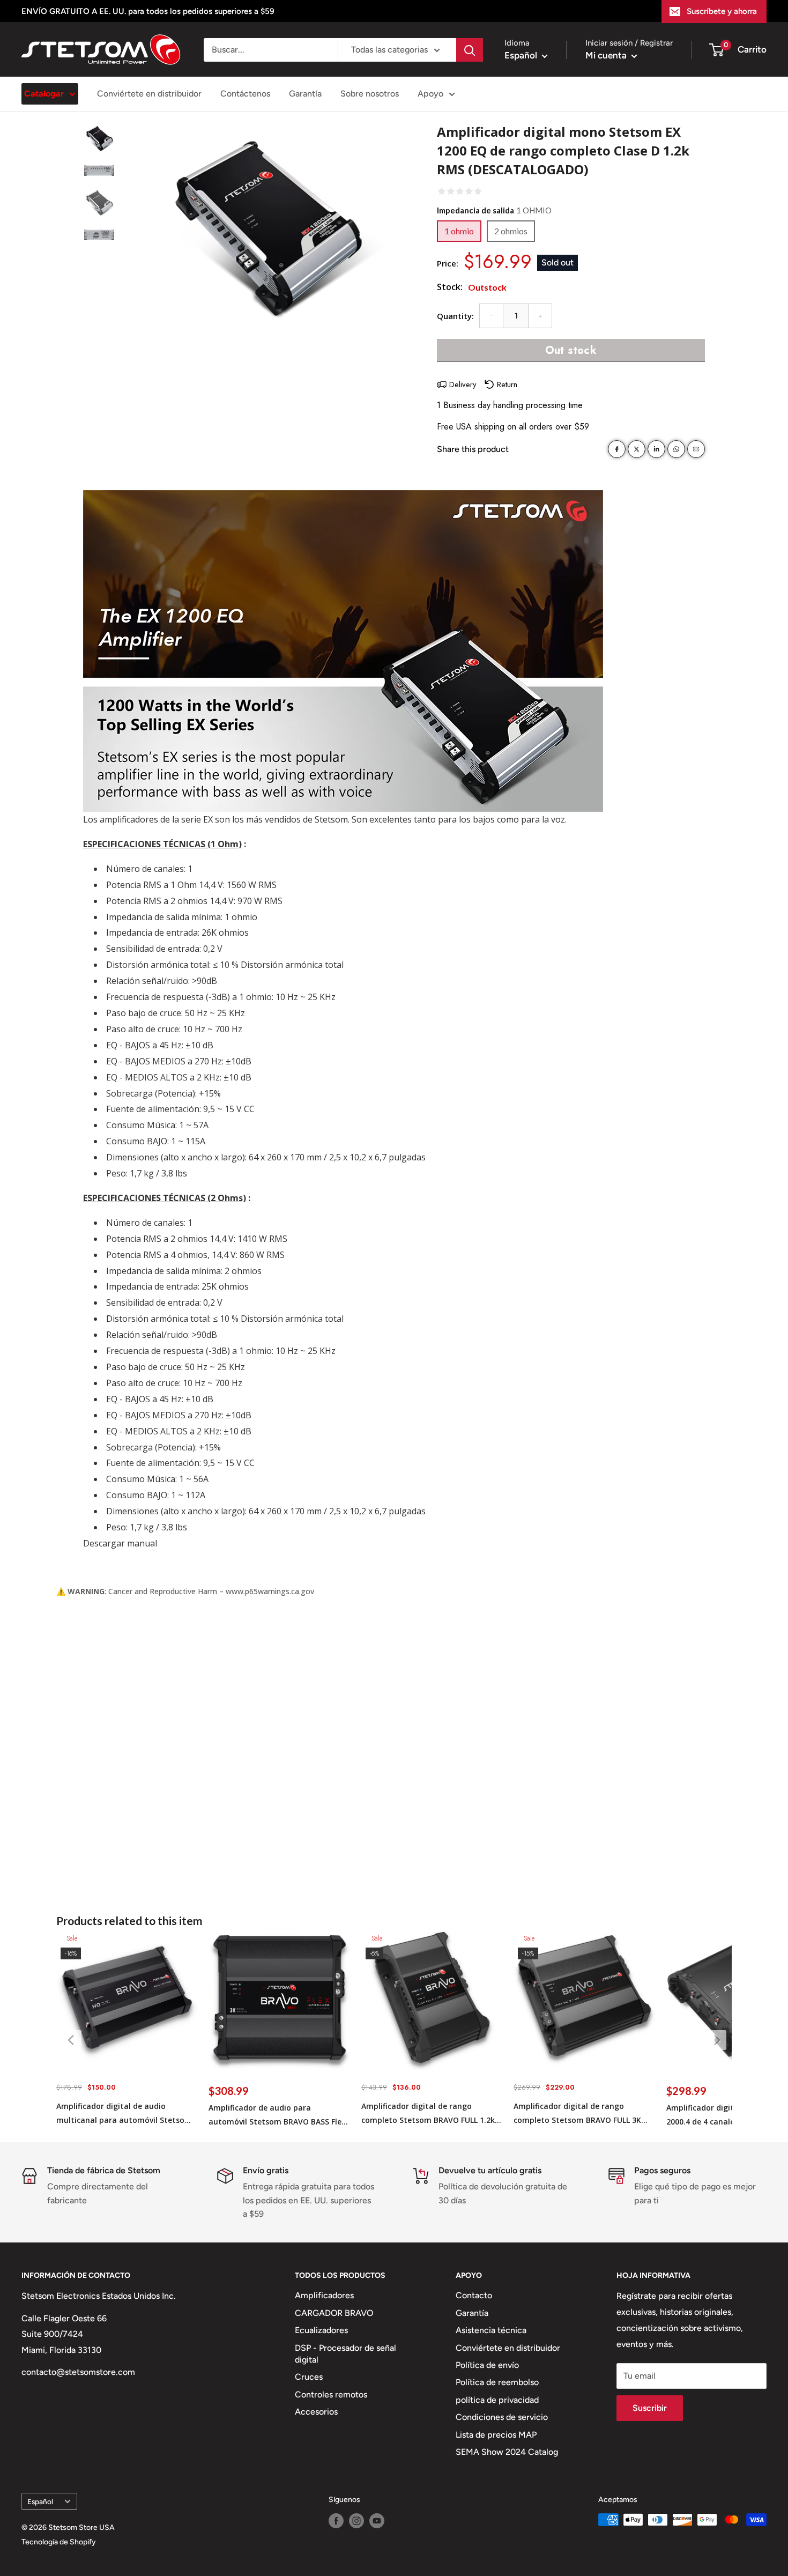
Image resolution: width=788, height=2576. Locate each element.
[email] (696, 449)
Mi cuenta (607, 55)
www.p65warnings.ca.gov (270, 1591)
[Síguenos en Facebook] (336, 2521)
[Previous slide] (72, 2040)
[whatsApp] (676, 449)
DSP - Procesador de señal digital (345, 2354)
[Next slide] (716, 2040)
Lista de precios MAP (496, 2435)
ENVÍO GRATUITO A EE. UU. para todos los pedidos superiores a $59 (148, 11)
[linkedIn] (656, 449)
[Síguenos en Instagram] (356, 2521)
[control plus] (540, 316)
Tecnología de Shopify (59, 2542)
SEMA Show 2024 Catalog (507, 2452)
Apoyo (430, 94)
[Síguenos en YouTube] (377, 2521)
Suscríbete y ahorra (722, 11)
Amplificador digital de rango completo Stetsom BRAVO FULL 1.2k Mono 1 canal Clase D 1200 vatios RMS (428, 2114)
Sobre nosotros (370, 94)
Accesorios (316, 2412)
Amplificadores (324, 2295)
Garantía (305, 94)
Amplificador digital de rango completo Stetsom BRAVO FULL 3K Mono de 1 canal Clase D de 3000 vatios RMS (577, 2114)
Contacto (474, 2295)
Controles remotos (331, 2394)
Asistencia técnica (491, 2330)
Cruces (309, 2377)
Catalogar (44, 94)
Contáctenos (245, 94)
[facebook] (617, 449)
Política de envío (487, 2365)
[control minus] (491, 316)
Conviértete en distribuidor (149, 94)
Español (40, 2501)
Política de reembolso (497, 2382)
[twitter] (637, 449)
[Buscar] (470, 50)
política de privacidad (497, 2400)
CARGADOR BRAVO (334, 2313)
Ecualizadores (321, 2330)
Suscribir (650, 2408)
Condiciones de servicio (502, 2417)
